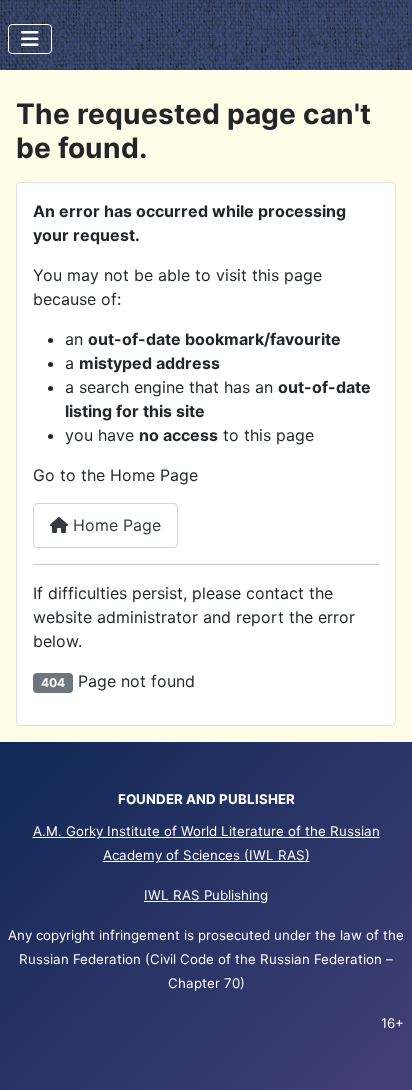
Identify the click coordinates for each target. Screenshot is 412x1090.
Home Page (114, 525)
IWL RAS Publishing (206, 895)
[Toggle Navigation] (30, 39)
